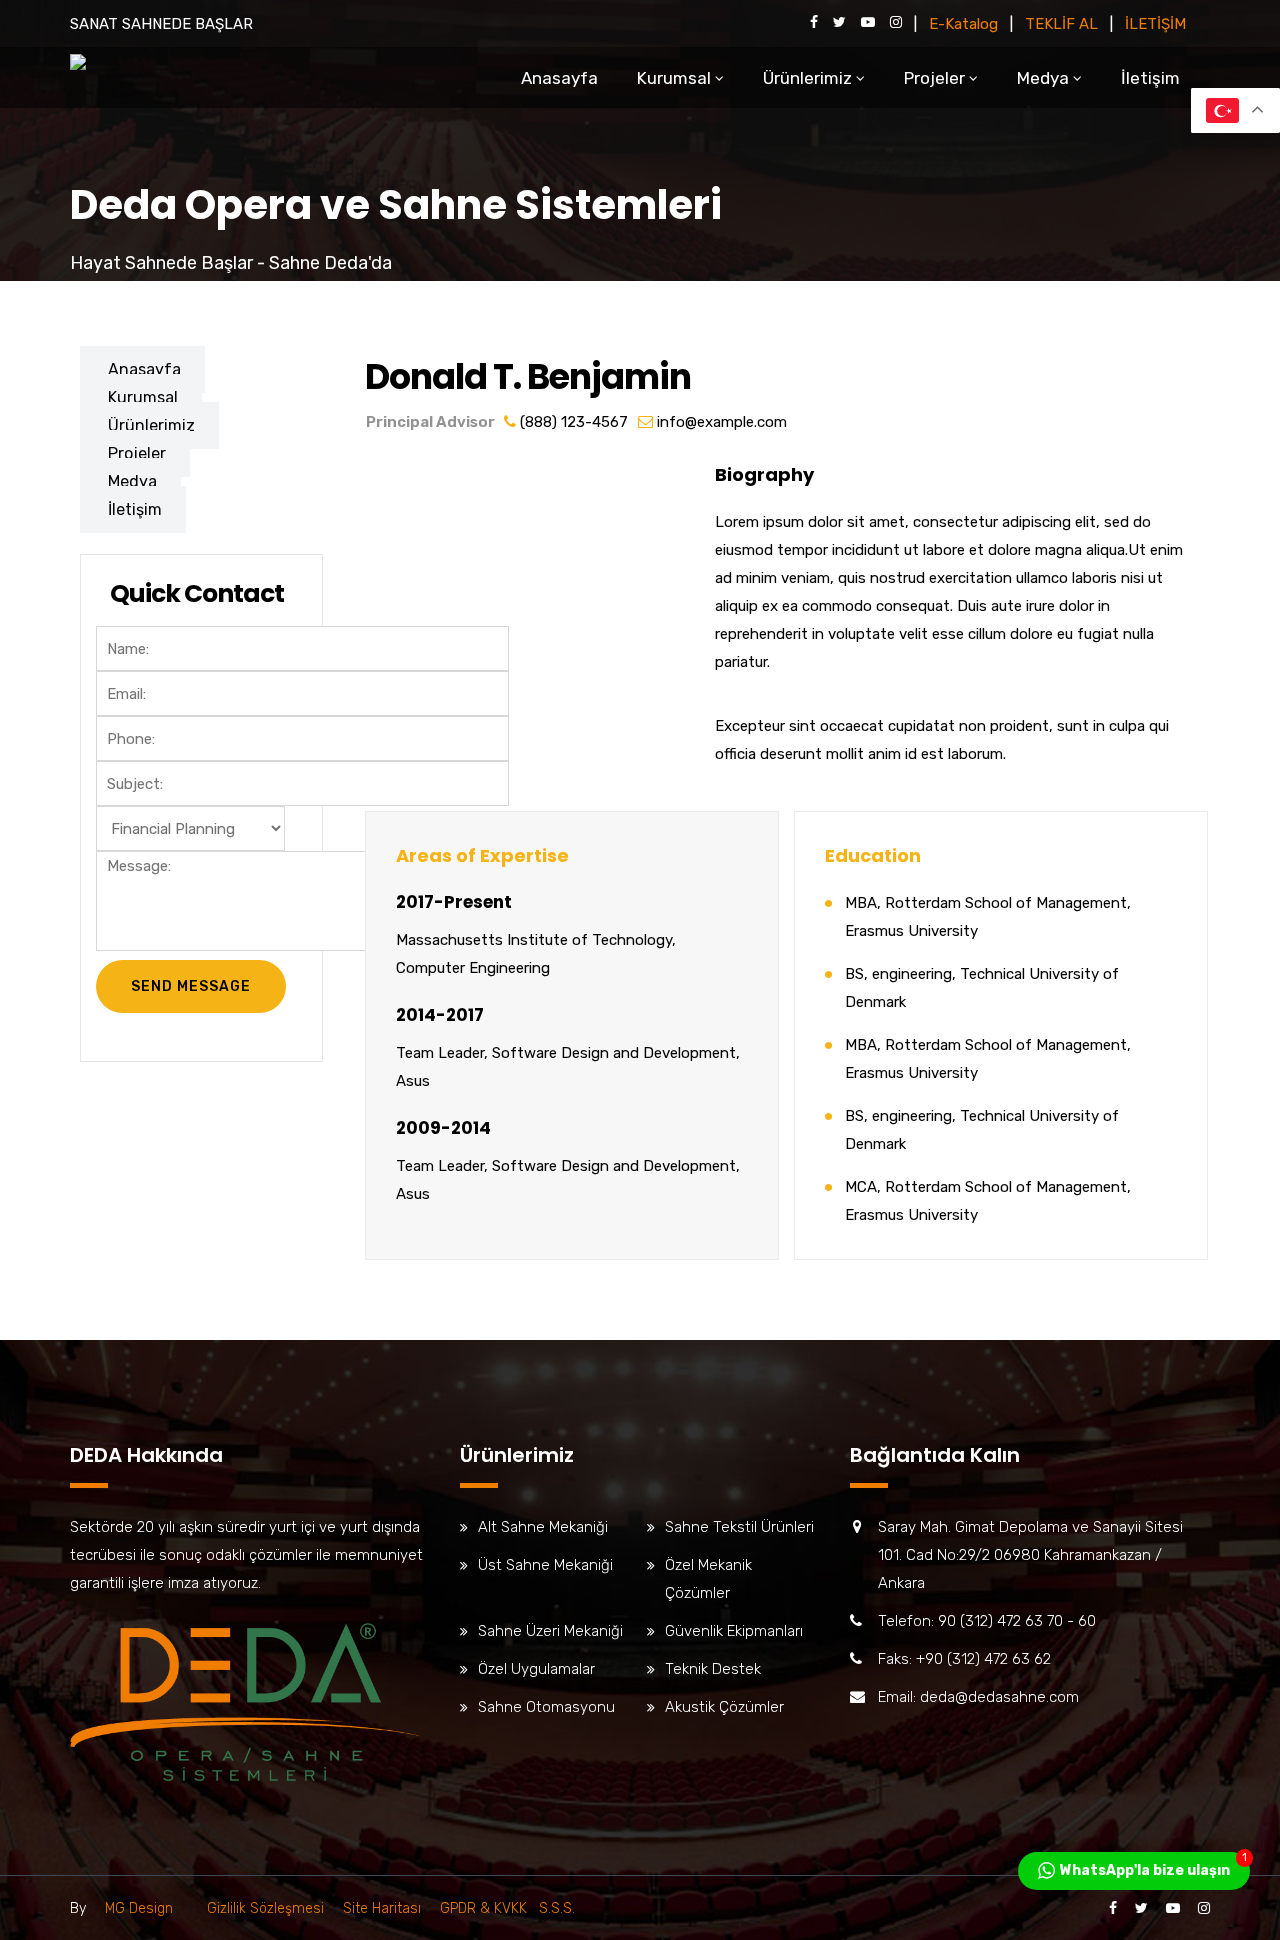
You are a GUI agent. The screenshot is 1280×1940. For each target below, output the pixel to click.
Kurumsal (674, 78)
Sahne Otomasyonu (546, 1707)
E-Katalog (963, 24)
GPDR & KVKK (485, 1908)
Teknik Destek (713, 1669)
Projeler (934, 78)
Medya (1043, 78)
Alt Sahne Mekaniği (543, 1527)
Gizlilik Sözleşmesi (265, 1908)
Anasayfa (559, 78)
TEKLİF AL (1061, 24)
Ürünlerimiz (807, 78)
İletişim (1150, 78)
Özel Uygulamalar (536, 1669)
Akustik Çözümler (724, 1707)
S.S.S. (553, 1908)
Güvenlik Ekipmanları (734, 1631)
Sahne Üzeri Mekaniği (550, 1631)
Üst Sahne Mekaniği (545, 1565)
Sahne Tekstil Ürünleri (739, 1527)
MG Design (139, 1908)
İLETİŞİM (1155, 24)
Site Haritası (382, 1908)
